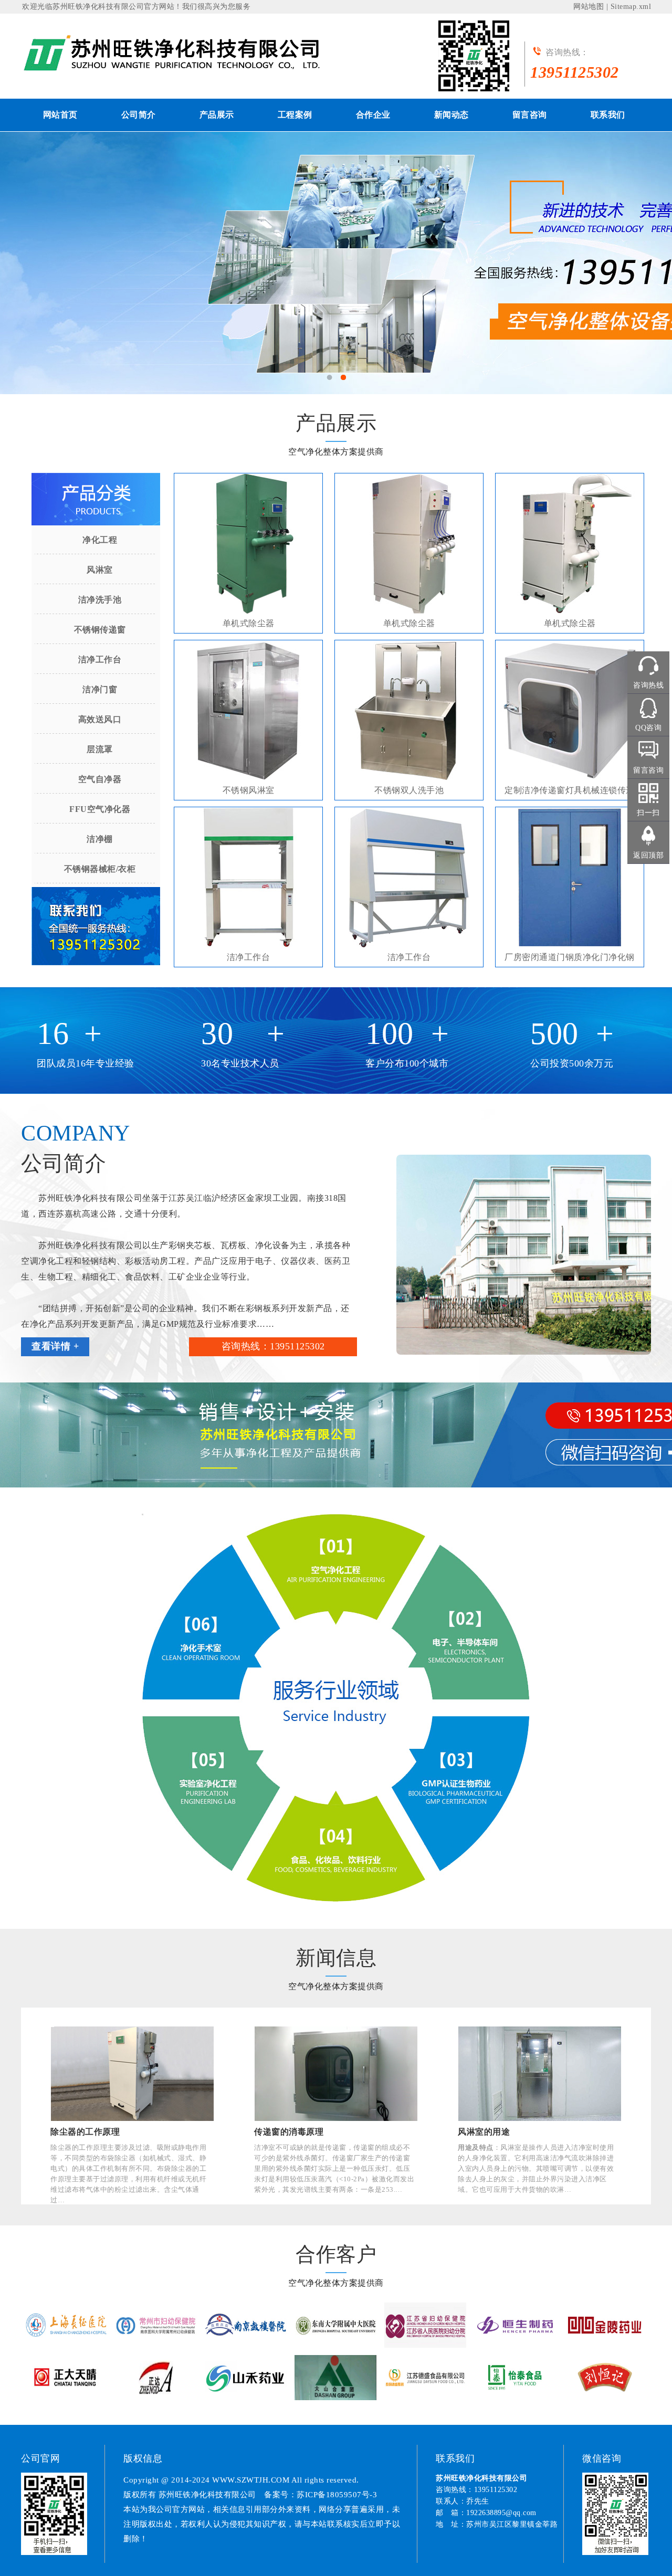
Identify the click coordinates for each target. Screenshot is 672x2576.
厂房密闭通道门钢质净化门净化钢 (570, 957)
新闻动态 (451, 115)
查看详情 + (55, 1346)
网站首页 (60, 115)
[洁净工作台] (248, 878)
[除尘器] (178, 54)
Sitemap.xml (631, 7)
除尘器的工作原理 (85, 2132)
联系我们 (608, 115)
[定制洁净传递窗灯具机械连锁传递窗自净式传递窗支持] (570, 711)
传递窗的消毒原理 (289, 2132)
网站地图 (589, 7)
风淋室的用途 (484, 2132)
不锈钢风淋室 (249, 790)
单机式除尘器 (249, 623)
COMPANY (76, 1133)
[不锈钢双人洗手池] (409, 711)
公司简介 (139, 115)
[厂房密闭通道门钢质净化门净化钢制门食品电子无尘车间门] (570, 878)
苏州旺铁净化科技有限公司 (98, 7)
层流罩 (100, 749)
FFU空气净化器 (100, 809)
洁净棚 (100, 839)
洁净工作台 (100, 659)
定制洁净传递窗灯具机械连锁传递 (570, 790)
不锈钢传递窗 (100, 630)
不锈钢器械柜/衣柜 (100, 869)
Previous (42, 255)
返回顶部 (648, 855)
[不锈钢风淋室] (248, 711)
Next (630, 255)
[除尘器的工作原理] (132, 2074)
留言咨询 (530, 115)
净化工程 (100, 540)
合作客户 (336, 2254)
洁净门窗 (100, 689)
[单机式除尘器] (248, 544)
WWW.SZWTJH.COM (251, 2480)
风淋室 (100, 570)
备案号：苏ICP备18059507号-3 (321, 2495)
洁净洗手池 (100, 600)
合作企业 (373, 115)
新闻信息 (336, 1958)
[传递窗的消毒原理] (336, 2074)
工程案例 (295, 115)
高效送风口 (100, 719)
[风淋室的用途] (540, 2074)
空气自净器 (100, 779)
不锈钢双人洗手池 (409, 790)
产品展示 (217, 115)
